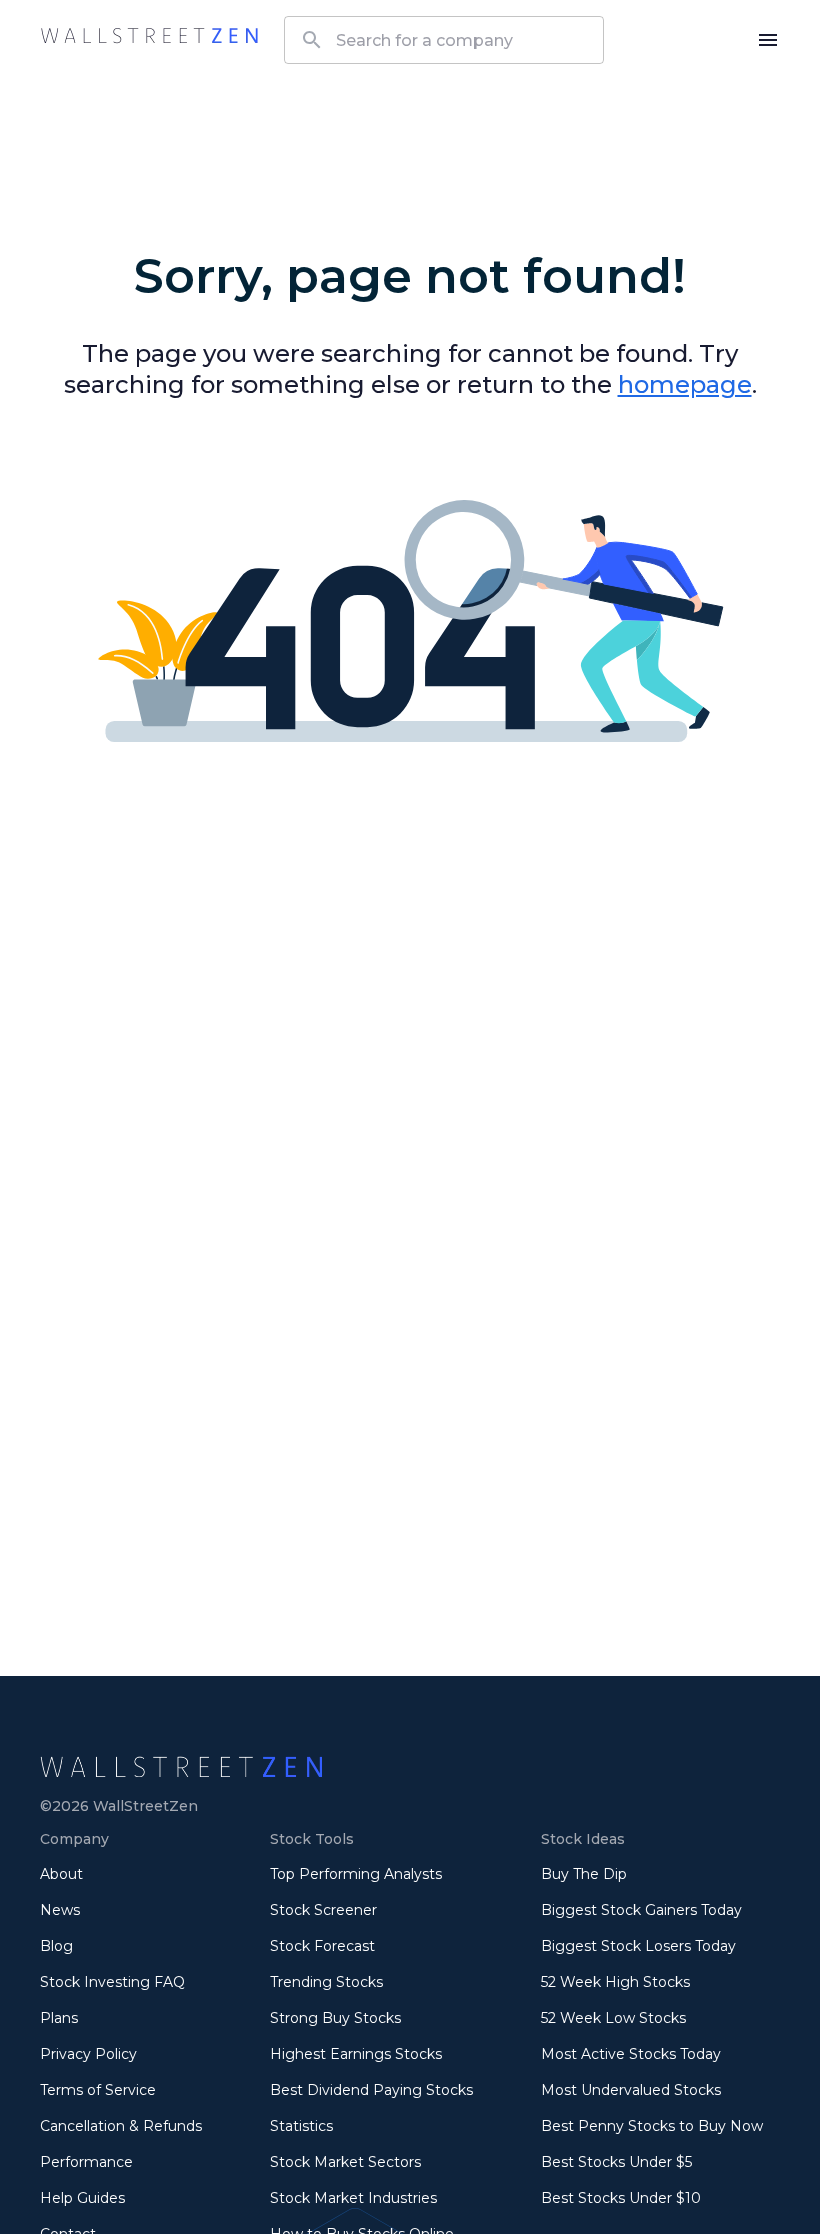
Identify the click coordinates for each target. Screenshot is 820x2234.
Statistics (301, 2126)
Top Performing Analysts (356, 1874)
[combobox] (444, 40)
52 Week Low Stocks (613, 2018)
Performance (86, 2162)
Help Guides (82, 2198)
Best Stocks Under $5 (616, 2162)
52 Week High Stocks (615, 1982)
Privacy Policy (88, 2054)
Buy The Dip (584, 1874)
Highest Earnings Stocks (356, 2054)
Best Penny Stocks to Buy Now (652, 2126)
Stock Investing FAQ (112, 1982)
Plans (59, 2018)
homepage (685, 384)
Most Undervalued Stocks (631, 2090)
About (61, 1874)
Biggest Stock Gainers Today (641, 1910)
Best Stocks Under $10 (621, 2198)
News (60, 1910)
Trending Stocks (326, 1982)
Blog (56, 1946)
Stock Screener (323, 1910)
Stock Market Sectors (345, 2162)
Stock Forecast (322, 1946)
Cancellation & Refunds (121, 2126)
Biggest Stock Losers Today (638, 1946)
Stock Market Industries (353, 2198)
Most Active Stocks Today (631, 2054)
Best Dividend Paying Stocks (371, 2090)
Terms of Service (98, 2090)
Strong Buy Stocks (335, 2018)
